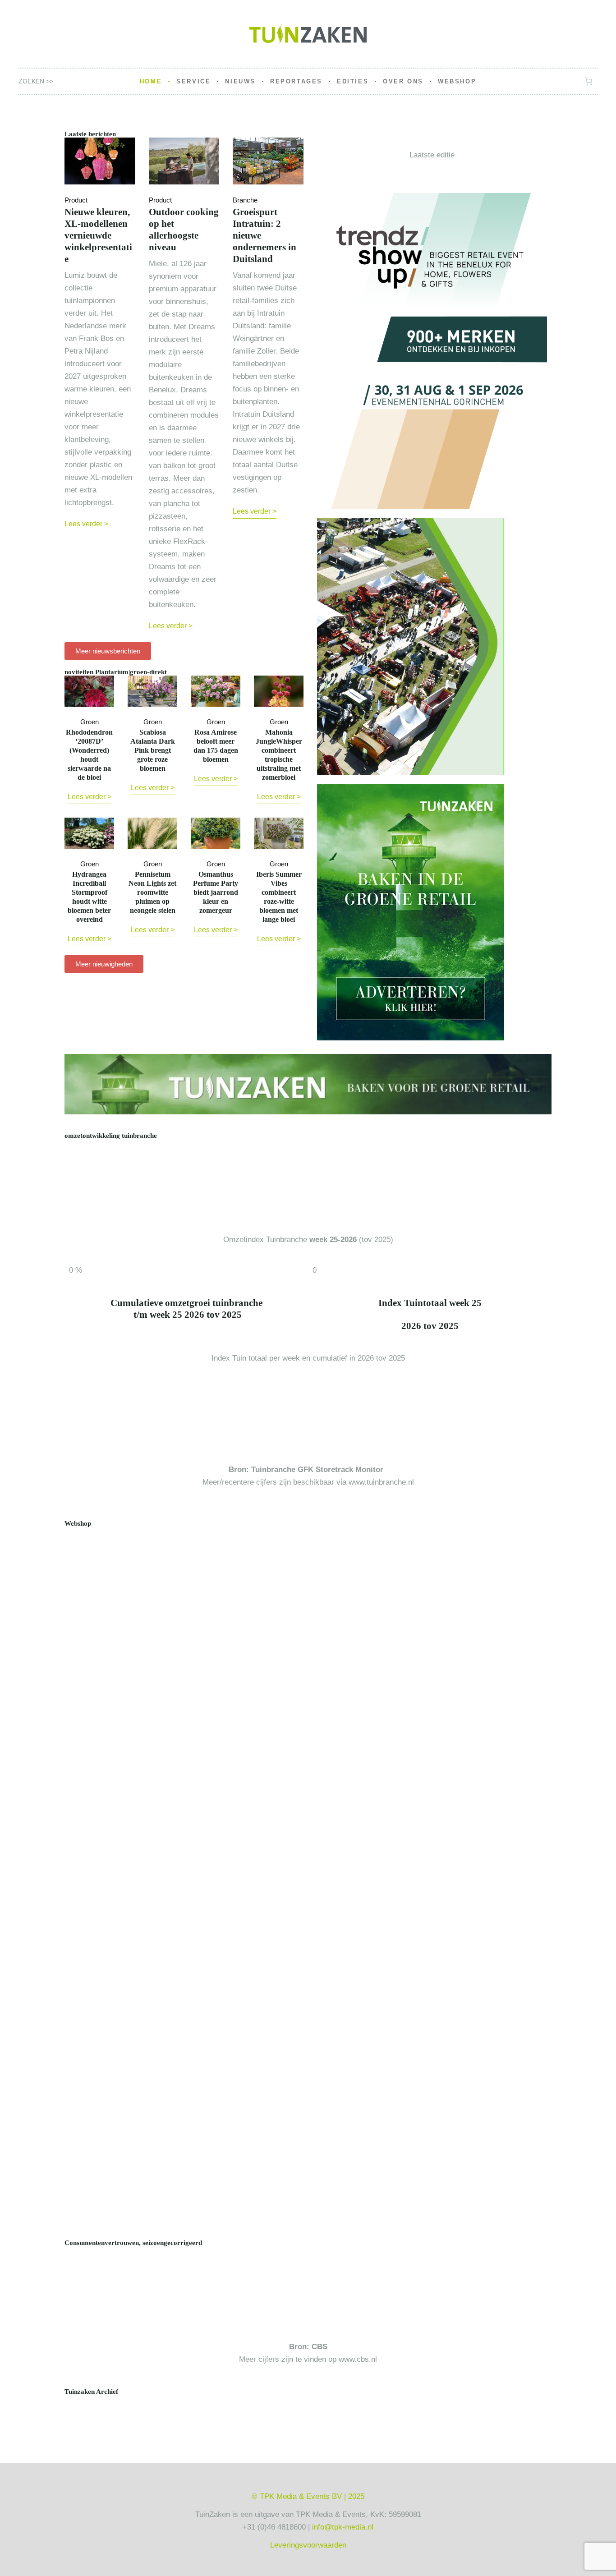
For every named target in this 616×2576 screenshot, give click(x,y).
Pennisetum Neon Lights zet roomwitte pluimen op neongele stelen (152, 892)
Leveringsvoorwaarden (308, 2545)
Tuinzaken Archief (91, 2392)
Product (76, 200)
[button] (73, 2404)
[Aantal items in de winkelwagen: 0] (589, 81)
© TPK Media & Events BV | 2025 (308, 2496)
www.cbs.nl (358, 2359)
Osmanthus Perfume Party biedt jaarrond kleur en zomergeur (216, 892)
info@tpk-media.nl (343, 2527)
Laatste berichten (90, 134)
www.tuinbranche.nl (381, 1482)
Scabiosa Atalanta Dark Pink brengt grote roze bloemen (153, 750)
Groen (90, 722)
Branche (245, 200)
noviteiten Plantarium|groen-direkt (116, 672)
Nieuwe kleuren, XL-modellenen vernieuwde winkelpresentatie (98, 235)
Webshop (78, 1523)
